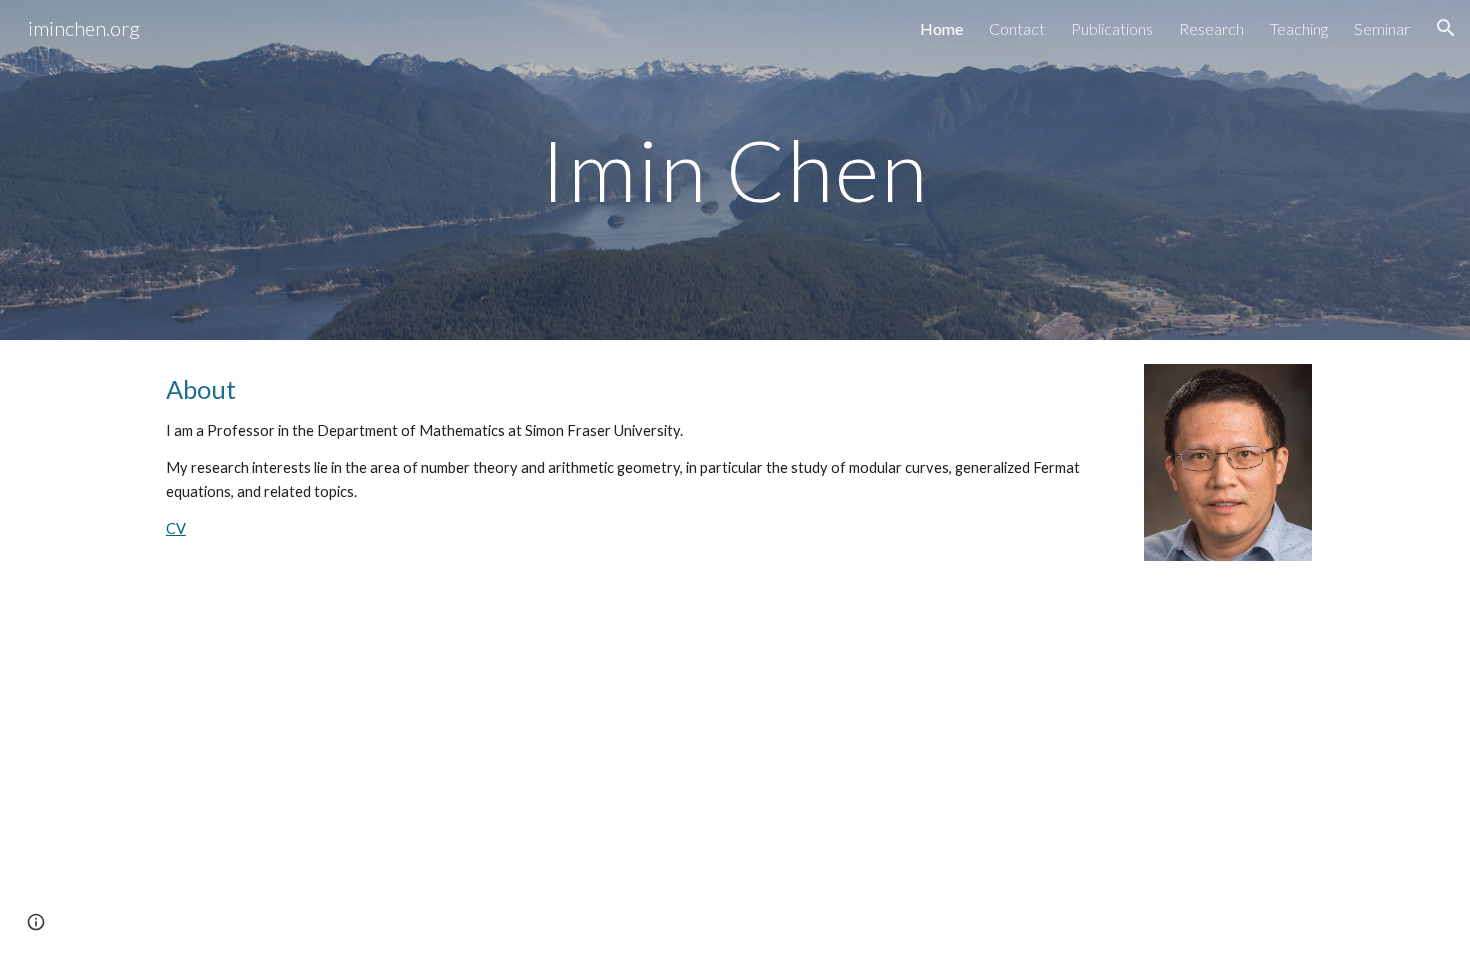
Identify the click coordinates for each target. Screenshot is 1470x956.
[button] (1446, 28)
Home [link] (941, 28)
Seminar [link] (1382, 28)
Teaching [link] (1299, 28)
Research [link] (1211, 28)
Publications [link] (1112, 28)
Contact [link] (1017, 28)
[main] (735, 169)
